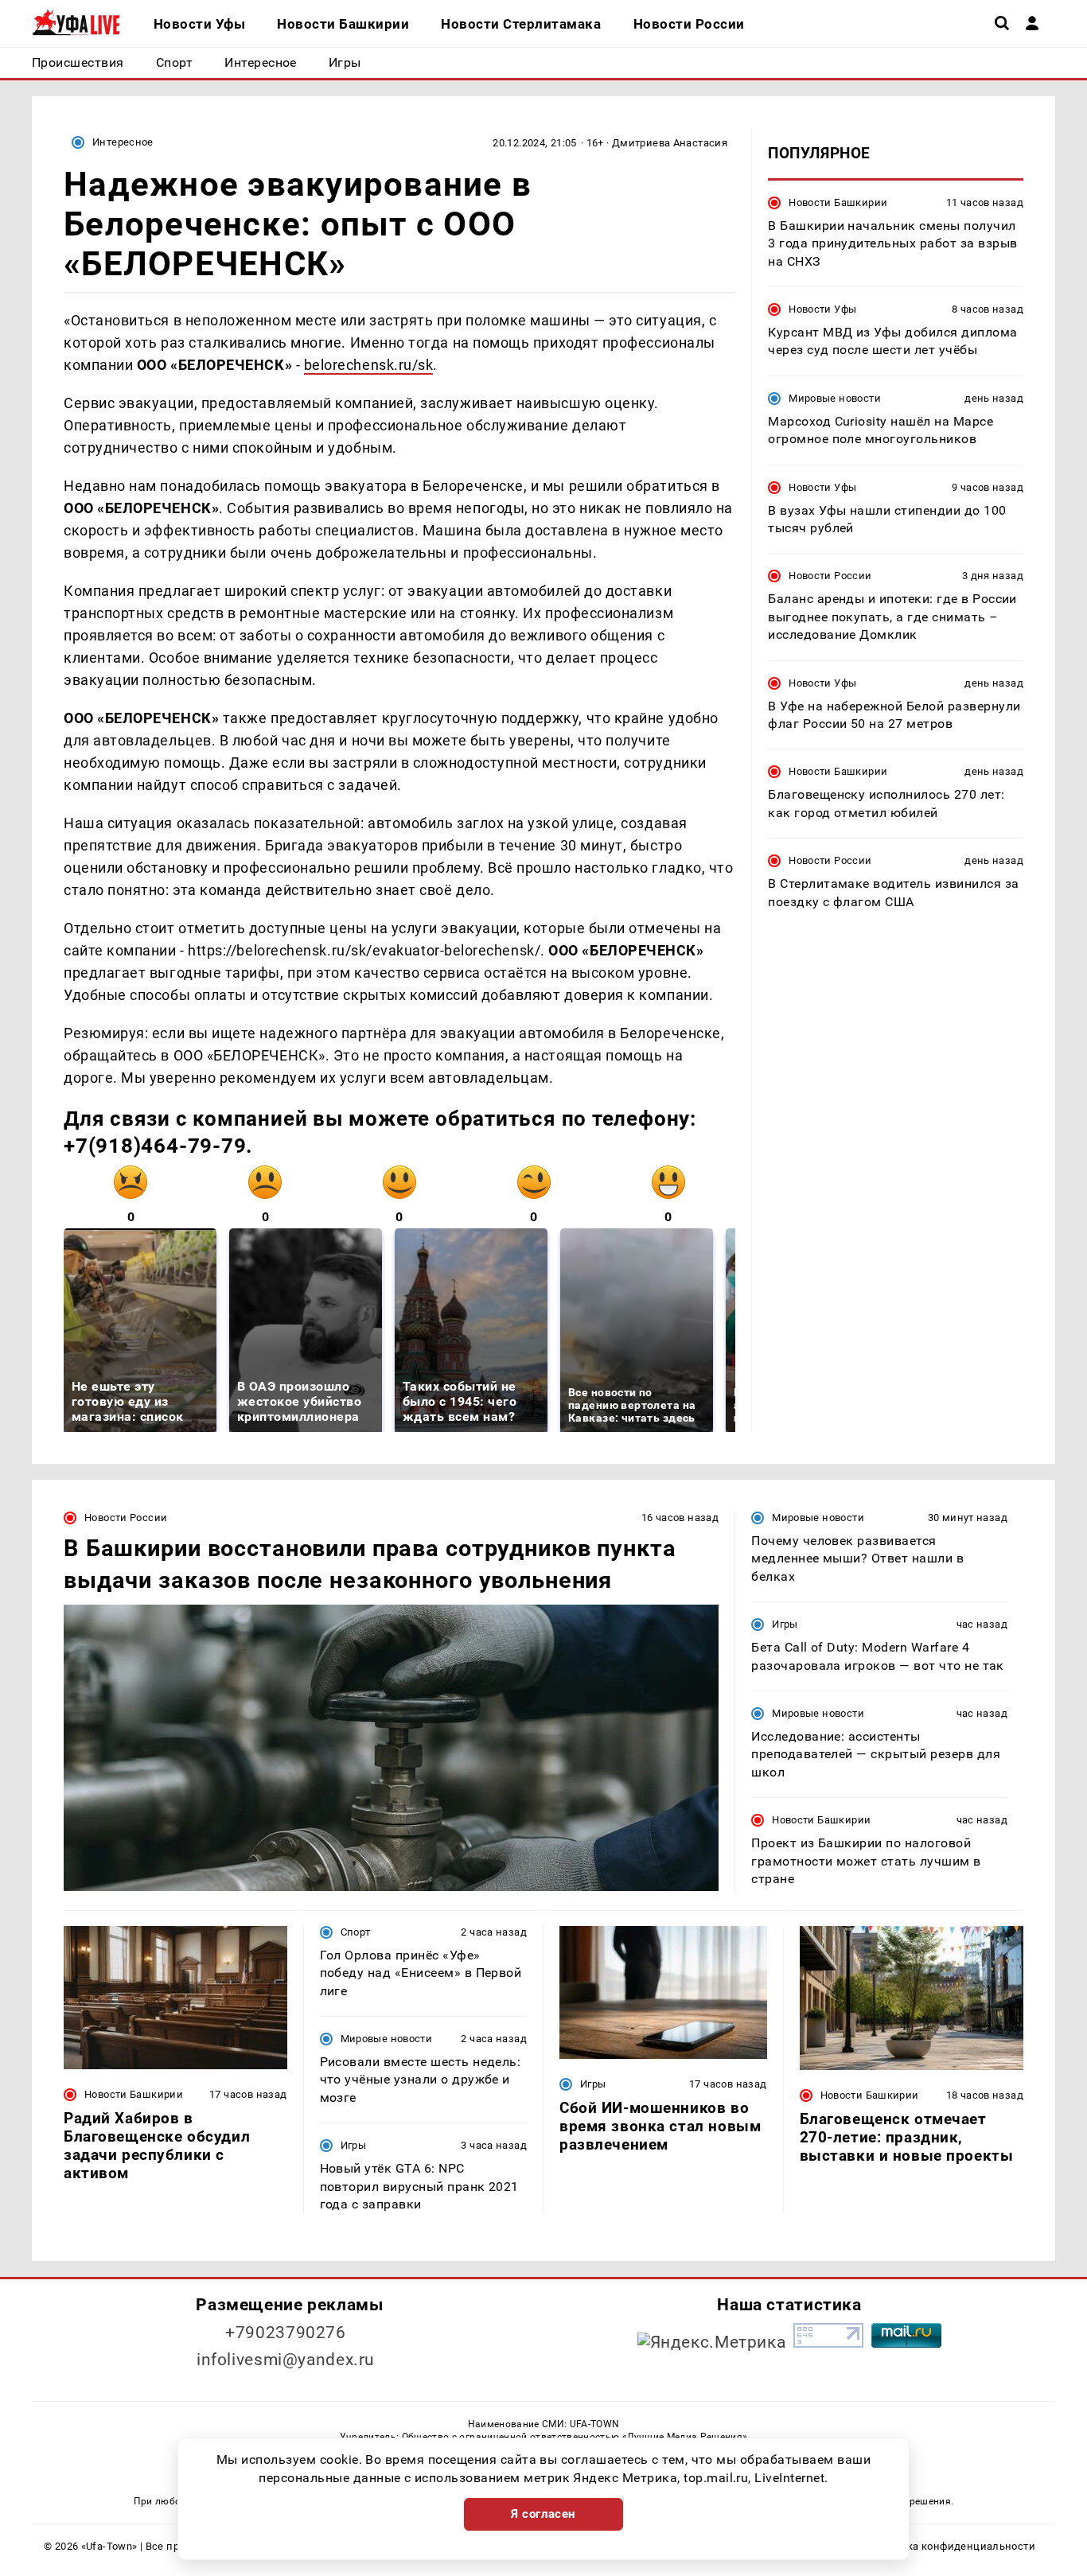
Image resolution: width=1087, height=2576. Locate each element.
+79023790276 (286, 2333)
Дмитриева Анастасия (670, 143)
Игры (785, 1624)
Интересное (123, 142)
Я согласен (543, 2514)
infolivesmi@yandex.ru (286, 2360)
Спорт (356, 1932)
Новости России (830, 576)
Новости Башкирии (838, 202)
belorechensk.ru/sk (369, 365)
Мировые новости (835, 398)
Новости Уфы (822, 309)
